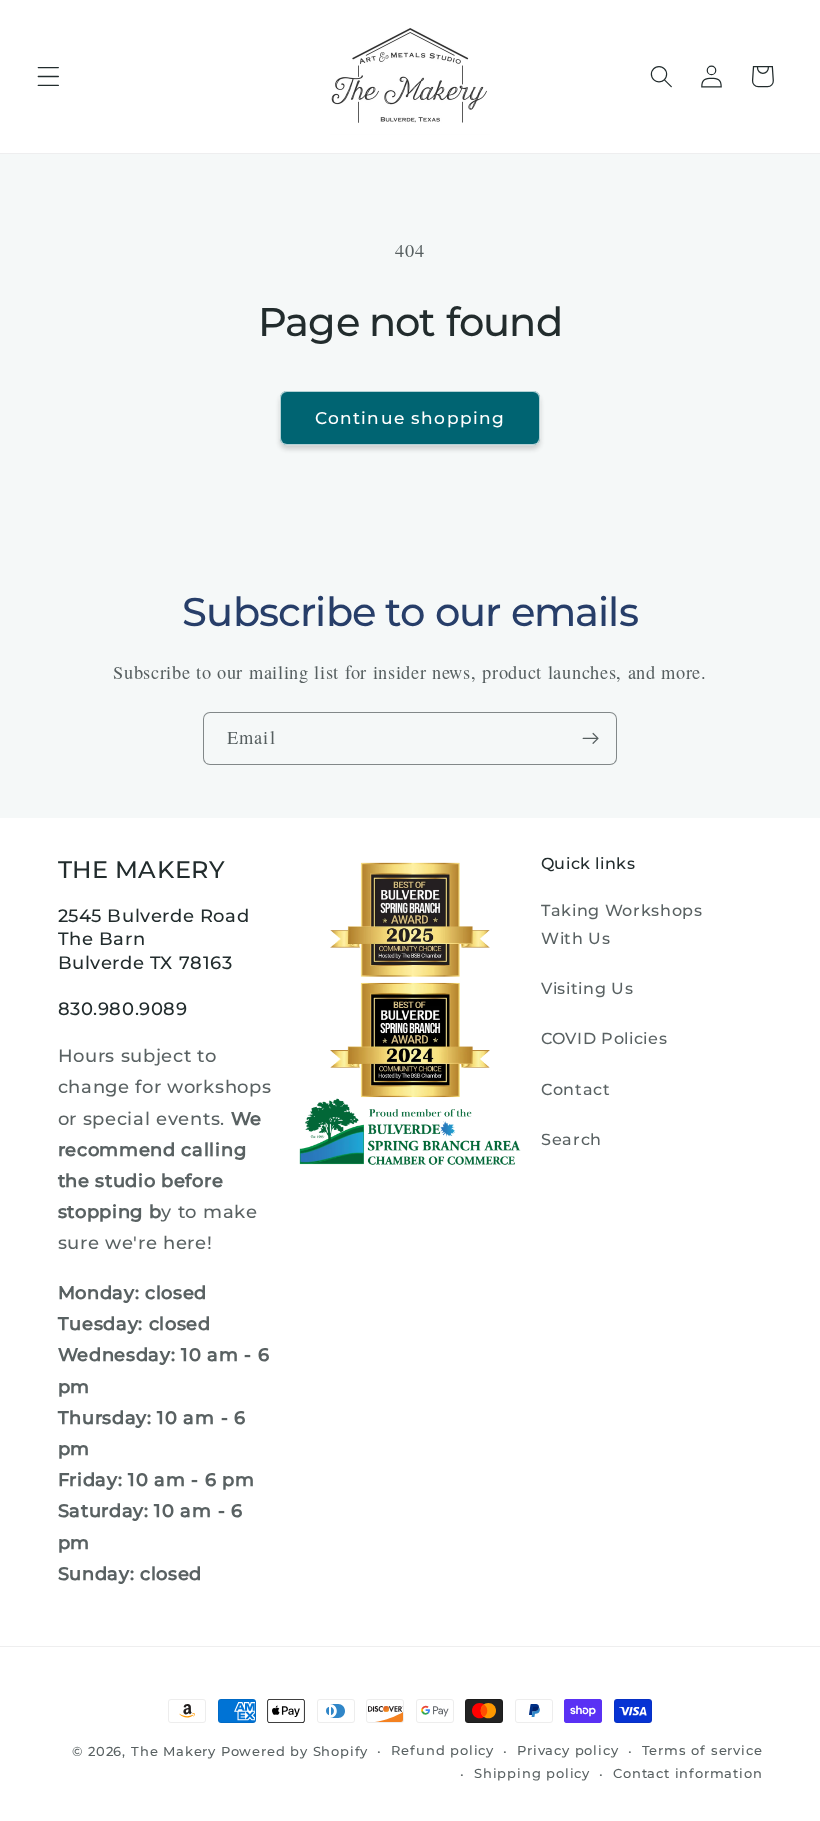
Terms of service (702, 1750)
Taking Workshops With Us (622, 923)
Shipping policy (532, 1773)
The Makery (173, 1751)
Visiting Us (587, 988)
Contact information (687, 1773)
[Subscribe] (590, 739)
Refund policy (442, 1750)
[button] (48, 76)
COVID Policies (604, 1038)
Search (571, 1139)
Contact (576, 1089)
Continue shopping (410, 417)
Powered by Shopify (295, 1751)
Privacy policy (567, 1750)
